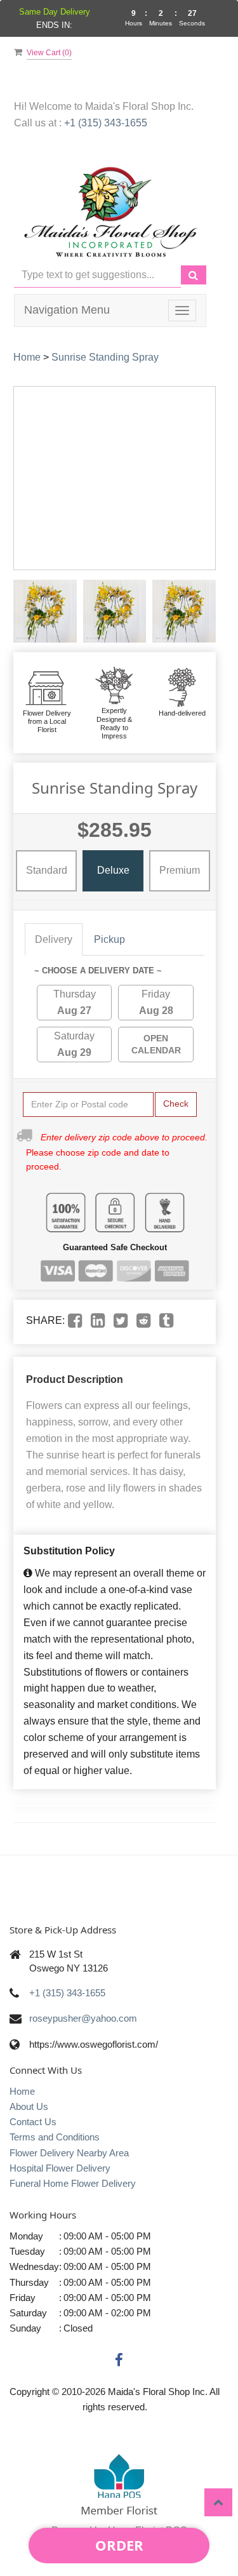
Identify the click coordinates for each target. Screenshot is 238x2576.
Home (27, 357)
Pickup (109, 939)
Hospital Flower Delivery (60, 2168)
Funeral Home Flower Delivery (73, 2183)
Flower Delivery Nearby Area (69, 2153)
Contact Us (33, 2122)
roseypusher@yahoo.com (83, 2018)
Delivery (54, 939)
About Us (29, 2106)
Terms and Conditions (55, 2137)
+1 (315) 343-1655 (106, 123)
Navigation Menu (67, 310)
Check (176, 1104)
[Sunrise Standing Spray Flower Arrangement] (45, 611)
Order (119, 2545)
